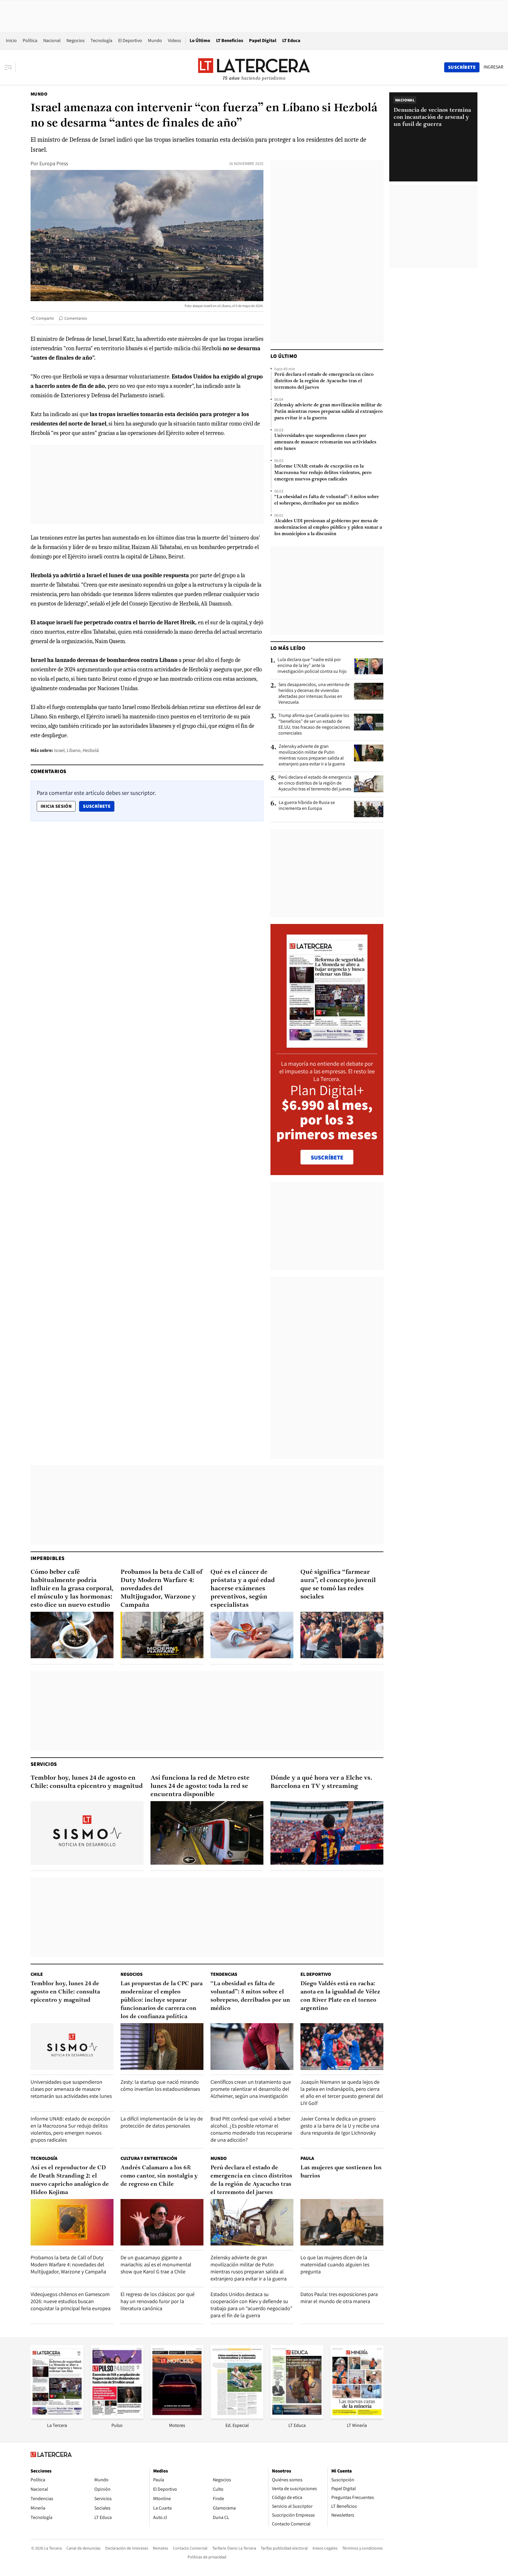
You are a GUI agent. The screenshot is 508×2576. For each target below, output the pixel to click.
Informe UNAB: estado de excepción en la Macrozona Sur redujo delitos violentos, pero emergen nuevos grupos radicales (323, 473)
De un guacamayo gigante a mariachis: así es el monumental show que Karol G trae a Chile (156, 2264)
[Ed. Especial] (237, 2417)
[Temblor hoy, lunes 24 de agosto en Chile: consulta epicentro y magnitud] (87, 1833)
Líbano (74, 750)
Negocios (76, 40)
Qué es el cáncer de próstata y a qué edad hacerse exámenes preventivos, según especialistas (243, 1589)
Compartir (45, 318)
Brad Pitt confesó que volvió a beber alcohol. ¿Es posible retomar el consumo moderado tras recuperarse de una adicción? (251, 2129)
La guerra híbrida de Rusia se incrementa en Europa (307, 805)
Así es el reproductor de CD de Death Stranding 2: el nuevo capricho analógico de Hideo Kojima (70, 2180)
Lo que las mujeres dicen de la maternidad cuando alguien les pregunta (335, 2264)
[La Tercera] (57, 2417)
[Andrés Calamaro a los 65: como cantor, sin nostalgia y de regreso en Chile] (162, 2222)
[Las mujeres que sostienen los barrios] (342, 2222)
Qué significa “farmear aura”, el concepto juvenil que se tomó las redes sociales (338, 1585)
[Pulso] (117, 2417)
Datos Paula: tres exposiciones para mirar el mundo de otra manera (339, 2298)
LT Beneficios (230, 40)
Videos (174, 40)
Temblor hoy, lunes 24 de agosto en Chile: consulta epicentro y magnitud (87, 1782)
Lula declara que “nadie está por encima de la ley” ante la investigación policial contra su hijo (312, 665)
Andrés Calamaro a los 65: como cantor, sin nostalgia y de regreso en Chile (159, 2176)
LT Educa (291, 40)
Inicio (11, 40)
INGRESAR (493, 67)
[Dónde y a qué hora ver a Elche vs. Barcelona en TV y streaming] (327, 1833)
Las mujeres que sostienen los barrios (341, 2172)
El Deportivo (130, 40)
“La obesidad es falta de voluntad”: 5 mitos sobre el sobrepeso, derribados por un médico (327, 500)
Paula (307, 2158)
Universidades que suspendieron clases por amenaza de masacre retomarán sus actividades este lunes (325, 442)
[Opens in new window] (177, 2417)
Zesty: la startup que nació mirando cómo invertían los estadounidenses (160, 2085)
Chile (37, 1974)
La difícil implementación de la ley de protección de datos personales (162, 2122)
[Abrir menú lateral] (10, 67)
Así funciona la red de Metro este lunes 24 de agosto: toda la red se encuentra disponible (200, 1786)
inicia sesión (56, 806)
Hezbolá (91, 750)
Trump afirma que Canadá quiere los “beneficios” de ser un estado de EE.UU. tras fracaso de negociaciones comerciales (314, 724)
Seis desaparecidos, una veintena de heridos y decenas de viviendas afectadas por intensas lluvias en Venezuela (314, 693)
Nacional (52, 40)
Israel (59, 750)
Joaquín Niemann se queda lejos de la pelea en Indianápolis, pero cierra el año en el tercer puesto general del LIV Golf (342, 2092)
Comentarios (76, 318)
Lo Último (200, 40)
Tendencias (224, 1974)
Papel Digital (263, 40)
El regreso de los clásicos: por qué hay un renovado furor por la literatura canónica (158, 2301)
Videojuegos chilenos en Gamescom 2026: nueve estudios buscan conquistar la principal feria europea (71, 2301)
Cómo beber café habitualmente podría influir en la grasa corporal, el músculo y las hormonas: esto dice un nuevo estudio (72, 1589)
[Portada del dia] (327, 1045)
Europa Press (54, 163)
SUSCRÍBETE (327, 1157)
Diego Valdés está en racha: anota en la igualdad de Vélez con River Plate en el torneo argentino (340, 1996)
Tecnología (101, 40)
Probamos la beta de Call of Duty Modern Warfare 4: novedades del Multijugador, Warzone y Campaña (162, 1589)
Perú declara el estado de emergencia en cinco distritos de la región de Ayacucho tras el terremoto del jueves (324, 381)
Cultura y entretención (149, 2158)
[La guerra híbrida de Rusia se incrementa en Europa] (369, 809)
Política (30, 40)
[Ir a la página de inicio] (254, 67)
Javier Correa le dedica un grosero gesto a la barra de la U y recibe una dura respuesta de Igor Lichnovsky (340, 2126)
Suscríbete (98, 806)
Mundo (155, 40)
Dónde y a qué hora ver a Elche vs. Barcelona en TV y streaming (321, 1782)
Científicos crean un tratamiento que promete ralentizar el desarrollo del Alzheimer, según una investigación (251, 2089)
